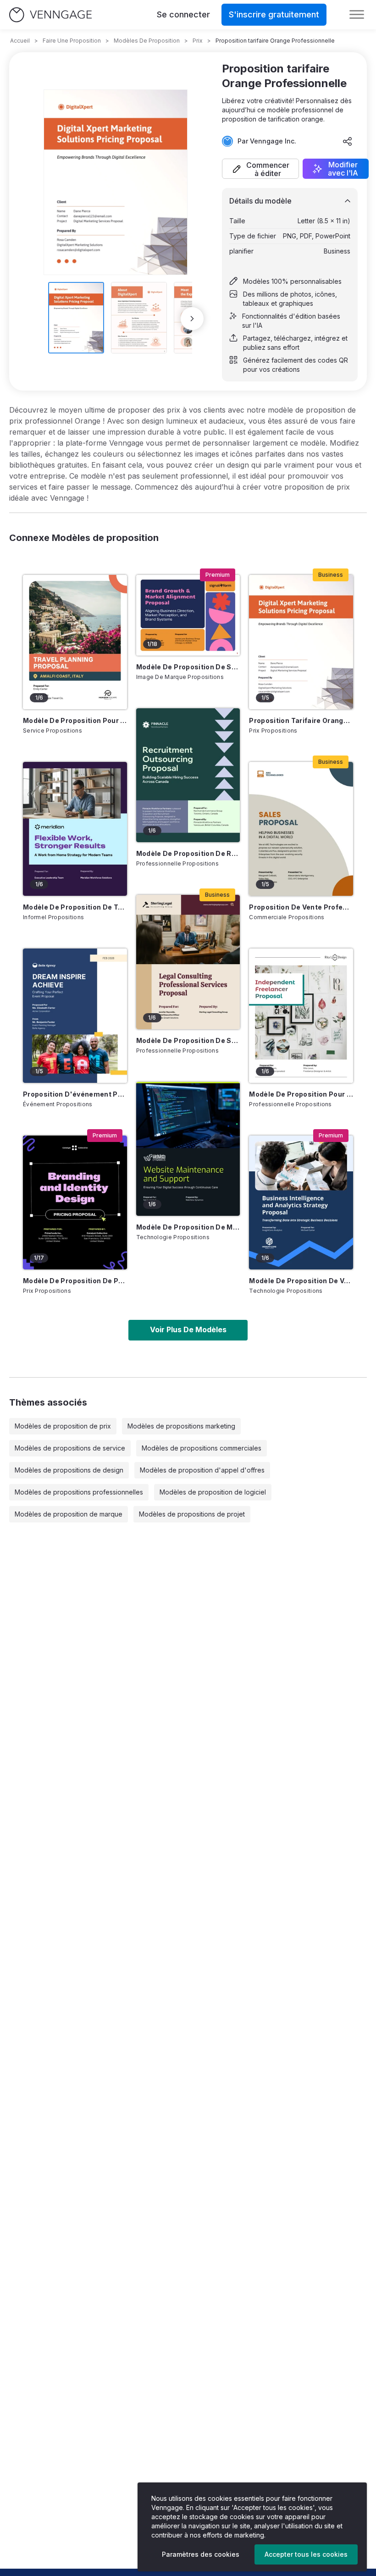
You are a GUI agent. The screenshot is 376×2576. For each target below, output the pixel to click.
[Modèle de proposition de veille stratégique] (301, 1203)
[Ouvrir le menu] (357, 15)
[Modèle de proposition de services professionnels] (188, 962)
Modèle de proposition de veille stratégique (301, 1281)
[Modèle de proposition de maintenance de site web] (188, 1149)
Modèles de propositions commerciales (202, 1448)
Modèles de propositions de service (70, 1448)
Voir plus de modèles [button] (188, 1329)
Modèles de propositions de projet (192, 1514)
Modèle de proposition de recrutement (188, 853)
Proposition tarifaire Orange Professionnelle (301, 720)
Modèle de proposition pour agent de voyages (75, 720)
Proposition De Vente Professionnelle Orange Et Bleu (301, 907)
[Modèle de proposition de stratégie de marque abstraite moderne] (188, 615)
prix (198, 41)
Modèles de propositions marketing (181, 1426)
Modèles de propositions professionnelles (79, 1492)
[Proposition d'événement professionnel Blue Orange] (75, 1015)
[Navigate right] (192, 319)
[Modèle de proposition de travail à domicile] (75, 829)
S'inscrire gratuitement (274, 14)
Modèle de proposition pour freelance (301, 1094)
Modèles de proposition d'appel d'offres (202, 1470)
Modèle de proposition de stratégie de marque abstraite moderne (188, 667)
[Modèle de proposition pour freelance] (301, 1015)
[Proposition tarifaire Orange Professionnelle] (301, 642)
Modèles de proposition (147, 41)
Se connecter (183, 14)
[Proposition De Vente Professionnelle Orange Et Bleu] (301, 829)
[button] (260, 169)
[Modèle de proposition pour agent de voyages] (75, 642)
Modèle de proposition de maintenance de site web (188, 1227)
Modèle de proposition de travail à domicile (75, 907)
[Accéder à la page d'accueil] (50, 15)
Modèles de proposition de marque (69, 1514)
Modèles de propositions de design (69, 1470)
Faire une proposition (72, 41)
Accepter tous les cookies (306, 2554)
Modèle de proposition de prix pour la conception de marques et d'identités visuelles (75, 1281)
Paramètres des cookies (201, 2554)
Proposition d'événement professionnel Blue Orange (75, 1094)
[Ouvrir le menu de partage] (348, 141)
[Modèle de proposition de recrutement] (188, 775)
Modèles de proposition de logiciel (213, 1492)
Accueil (20, 41)
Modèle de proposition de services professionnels (188, 1040)
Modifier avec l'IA (343, 169)
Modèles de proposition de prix (63, 1426)
